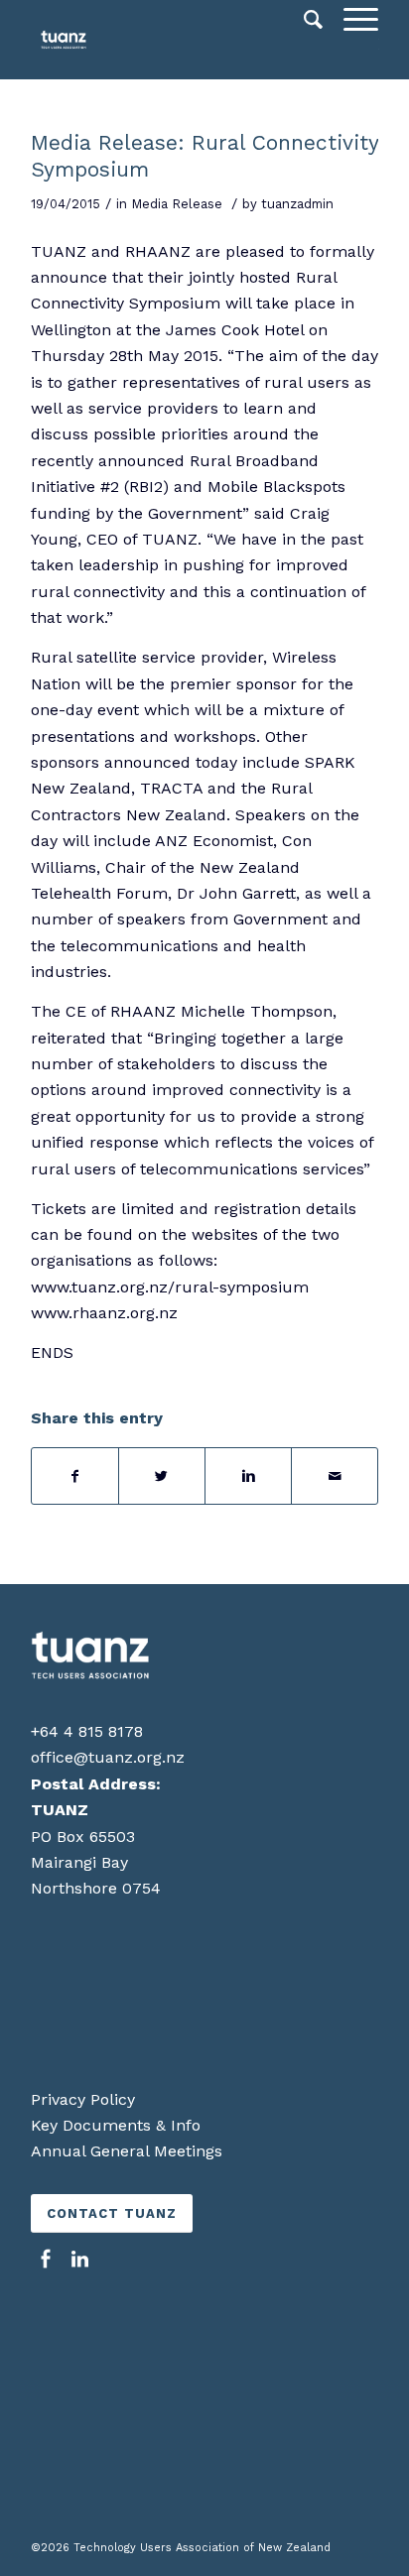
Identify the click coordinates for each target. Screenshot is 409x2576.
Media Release (177, 204)
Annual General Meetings (127, 2151)
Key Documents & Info (116, 2125)
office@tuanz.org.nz (108, 1757)
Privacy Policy (83, 2099)
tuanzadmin (297, 204)
